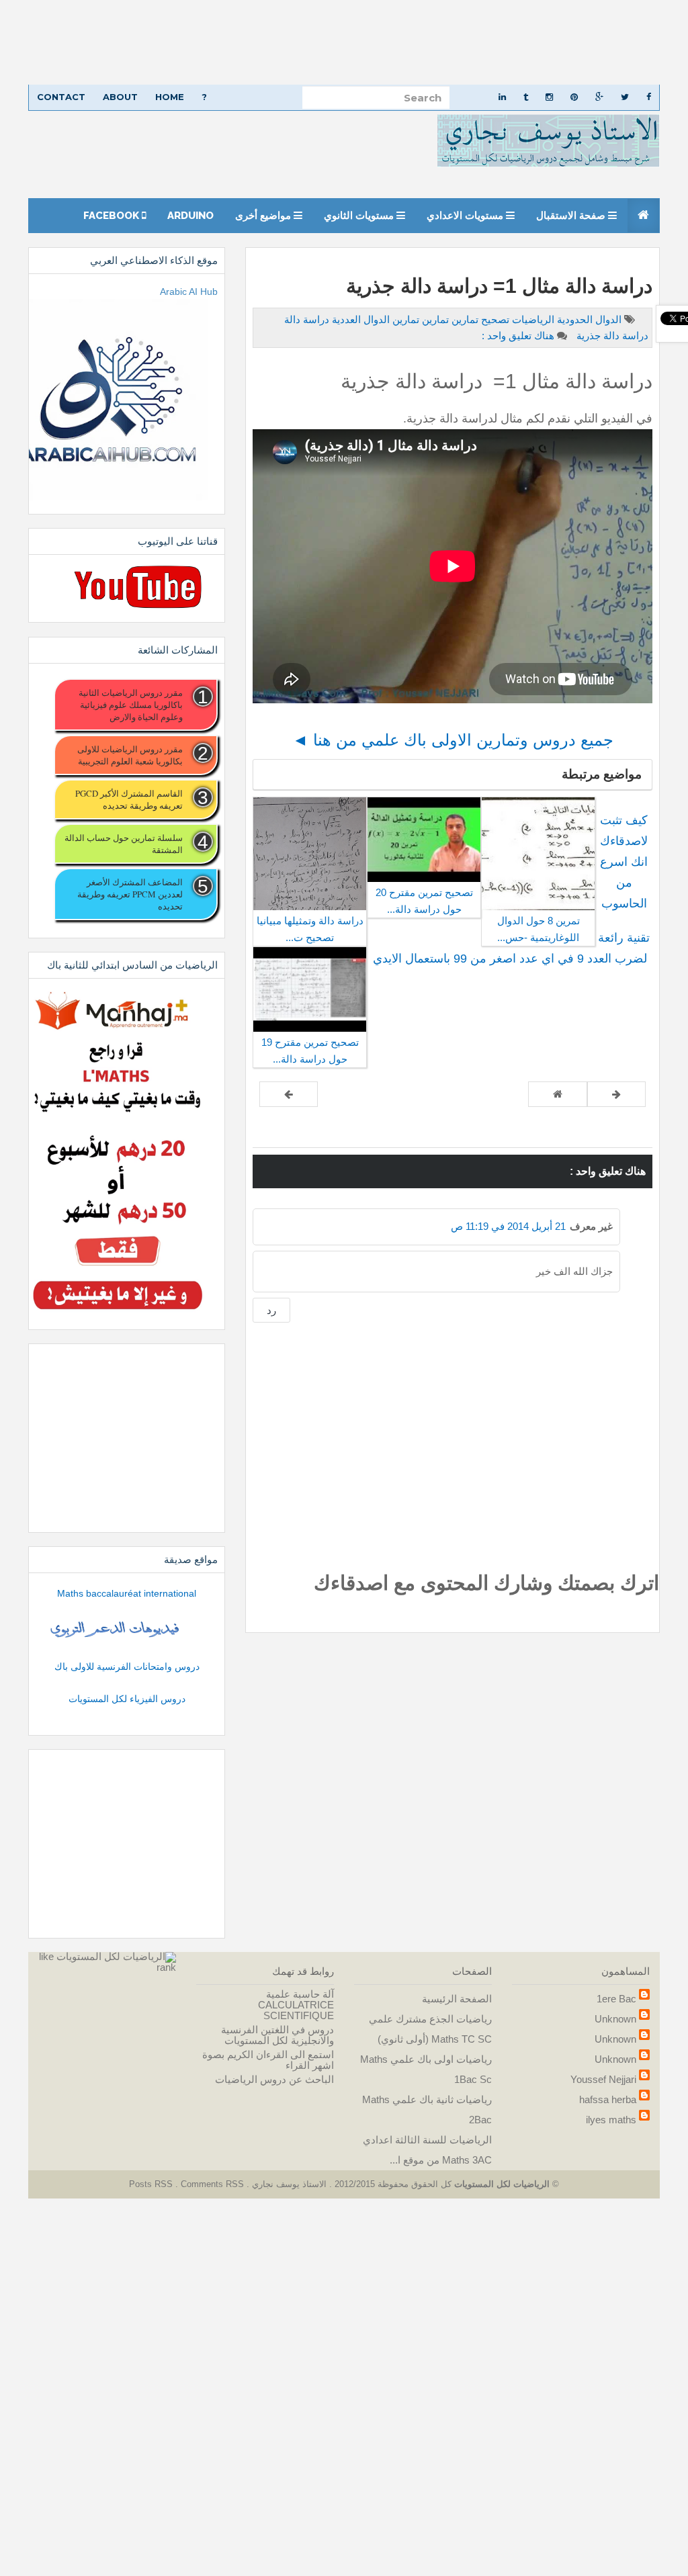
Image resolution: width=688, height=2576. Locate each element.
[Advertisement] (344, 42)
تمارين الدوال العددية (374, 319)
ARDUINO (190, 216)
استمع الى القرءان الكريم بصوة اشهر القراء (268, 2060)
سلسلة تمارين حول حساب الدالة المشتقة (124, 844)
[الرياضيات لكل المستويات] (116, 1956)
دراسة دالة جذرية (611, 336)
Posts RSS (152, 2184)
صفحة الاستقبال (572, 216)
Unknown (615, 2019)
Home (170, 97)
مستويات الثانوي (360, 216)
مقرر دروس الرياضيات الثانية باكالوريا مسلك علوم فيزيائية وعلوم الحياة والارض (131, 705)
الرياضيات (532, 319)
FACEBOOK (113, 216)
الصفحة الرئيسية (457, 1999)
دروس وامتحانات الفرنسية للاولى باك (127, 1667)
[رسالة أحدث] (616, 1094)
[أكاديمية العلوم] (117, 1630)
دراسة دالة (307, 319)
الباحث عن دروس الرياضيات (274, 2079)
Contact (61, 97)
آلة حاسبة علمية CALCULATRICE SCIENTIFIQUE (296, 2005)
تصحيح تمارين (479, 319)
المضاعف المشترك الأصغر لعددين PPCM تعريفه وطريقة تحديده (130, 894)
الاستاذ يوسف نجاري (288, 2184)
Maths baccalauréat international (127, 1593)
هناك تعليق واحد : (518, 336)
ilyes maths (611, 2120)
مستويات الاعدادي (466, 216)
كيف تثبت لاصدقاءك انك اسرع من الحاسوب (624, 862)
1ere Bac (616, 1999)
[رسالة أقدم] (289, 1094)
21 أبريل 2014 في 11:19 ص (508, 1226)
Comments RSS (212, 2184)
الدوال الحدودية (588, 319)
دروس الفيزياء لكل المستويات (127, 1699)
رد (271, 1310)
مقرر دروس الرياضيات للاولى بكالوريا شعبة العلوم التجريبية (130, 755)
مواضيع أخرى (264, 216)
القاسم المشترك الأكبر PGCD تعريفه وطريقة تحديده (129, 799)
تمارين (434, 319)
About (120, 97)
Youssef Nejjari (603, 2079)
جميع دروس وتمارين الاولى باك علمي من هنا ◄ (453, 740)
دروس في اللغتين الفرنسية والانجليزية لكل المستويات (277, 2035)
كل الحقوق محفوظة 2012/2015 (392, 2184)
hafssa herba (608, 2099)
